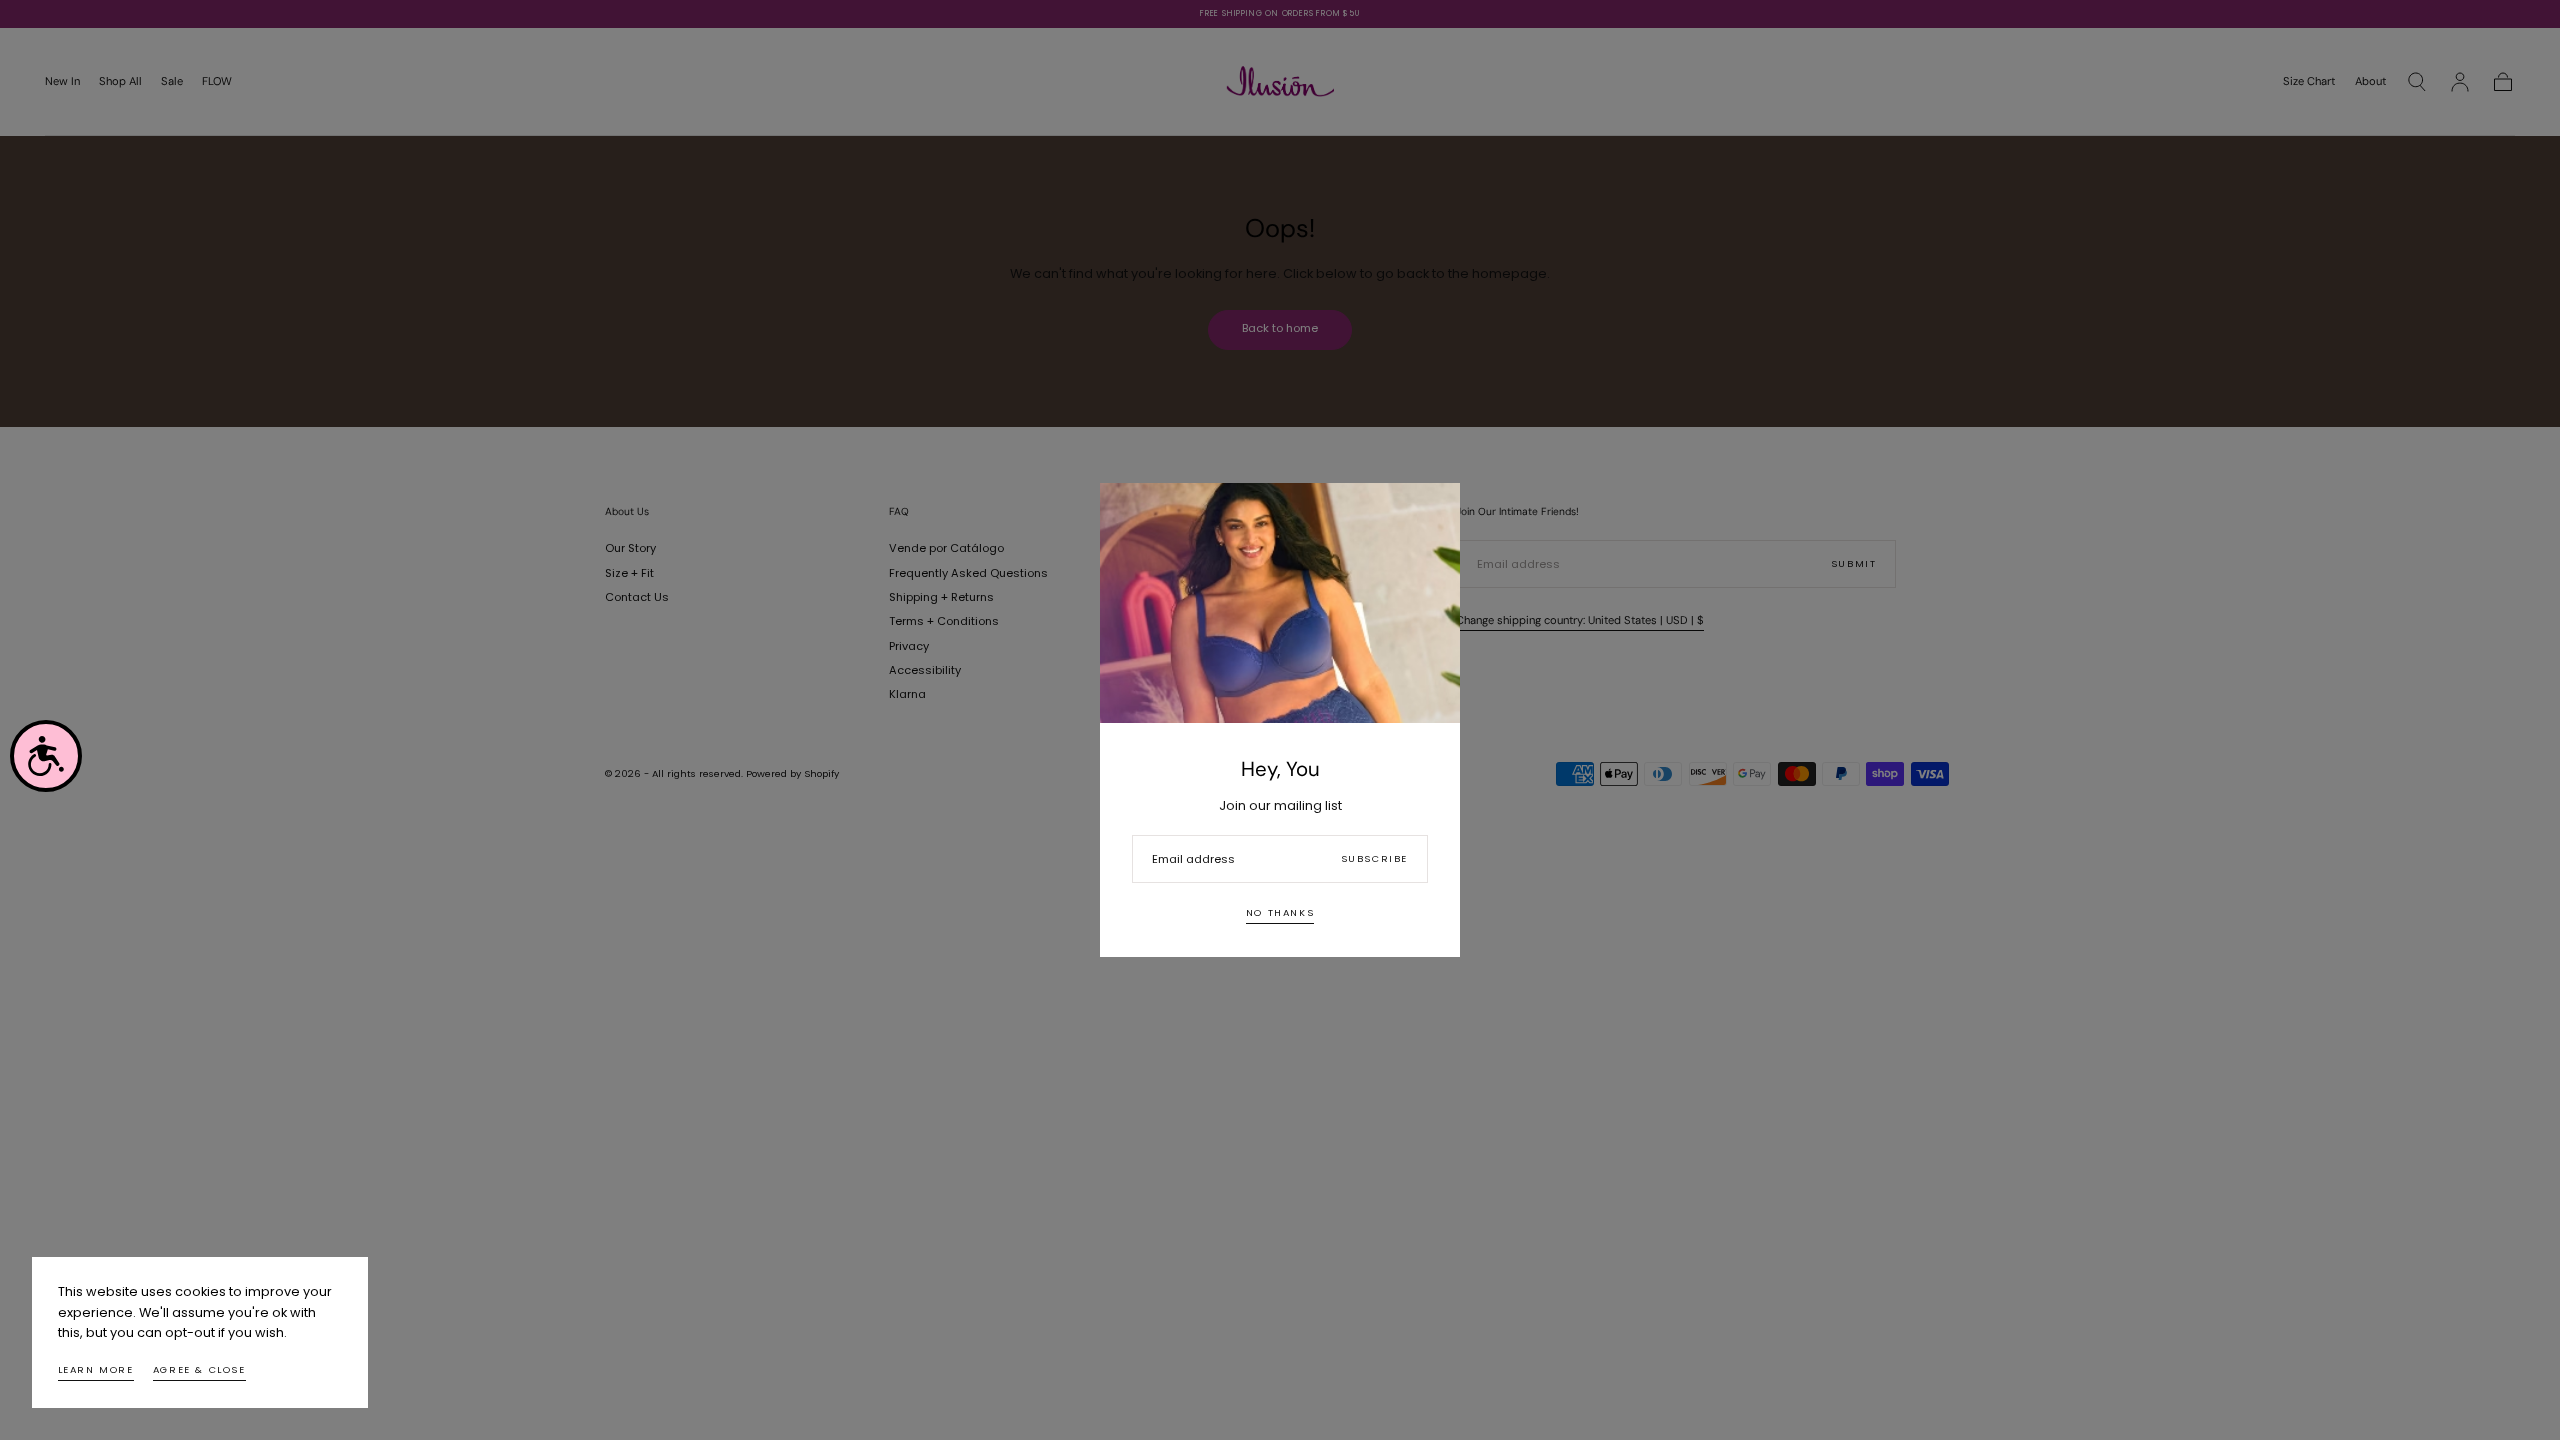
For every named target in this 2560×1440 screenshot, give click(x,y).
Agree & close (199, 1369)
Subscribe (1374, 858)
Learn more (96, 1369)
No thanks (1280, 912)
